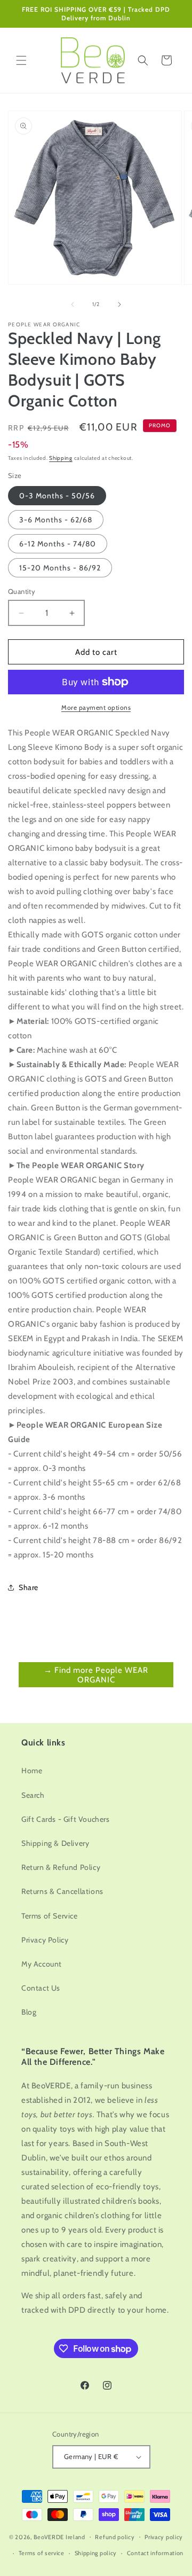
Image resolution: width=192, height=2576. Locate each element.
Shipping (61, 458)
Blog (29, 2012)
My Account (42, 1964)
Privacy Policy (45, 1940)
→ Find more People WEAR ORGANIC (96, 1675)
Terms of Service (50, 1916)
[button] (21, 60)
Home (32, 1771)
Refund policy (115, 2537)
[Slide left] (73, 304)
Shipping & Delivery (55, 1843)
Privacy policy (164, 2537)
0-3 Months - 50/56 (57, 496)
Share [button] (29, 1587)
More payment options (96, 707)
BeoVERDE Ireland (59, 2536)
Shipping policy (96, 2553)
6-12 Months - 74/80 (58, 544)
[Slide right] (119, 304)
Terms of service (42, 2553)
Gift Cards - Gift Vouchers (66, 1819)
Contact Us (41, 1988)
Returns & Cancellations (62, 1891)
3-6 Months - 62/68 (56, 520)
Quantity (22, 591)
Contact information (155, 2553)
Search (33, 1795)
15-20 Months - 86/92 (60, 568)
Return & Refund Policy (61, 1867)
